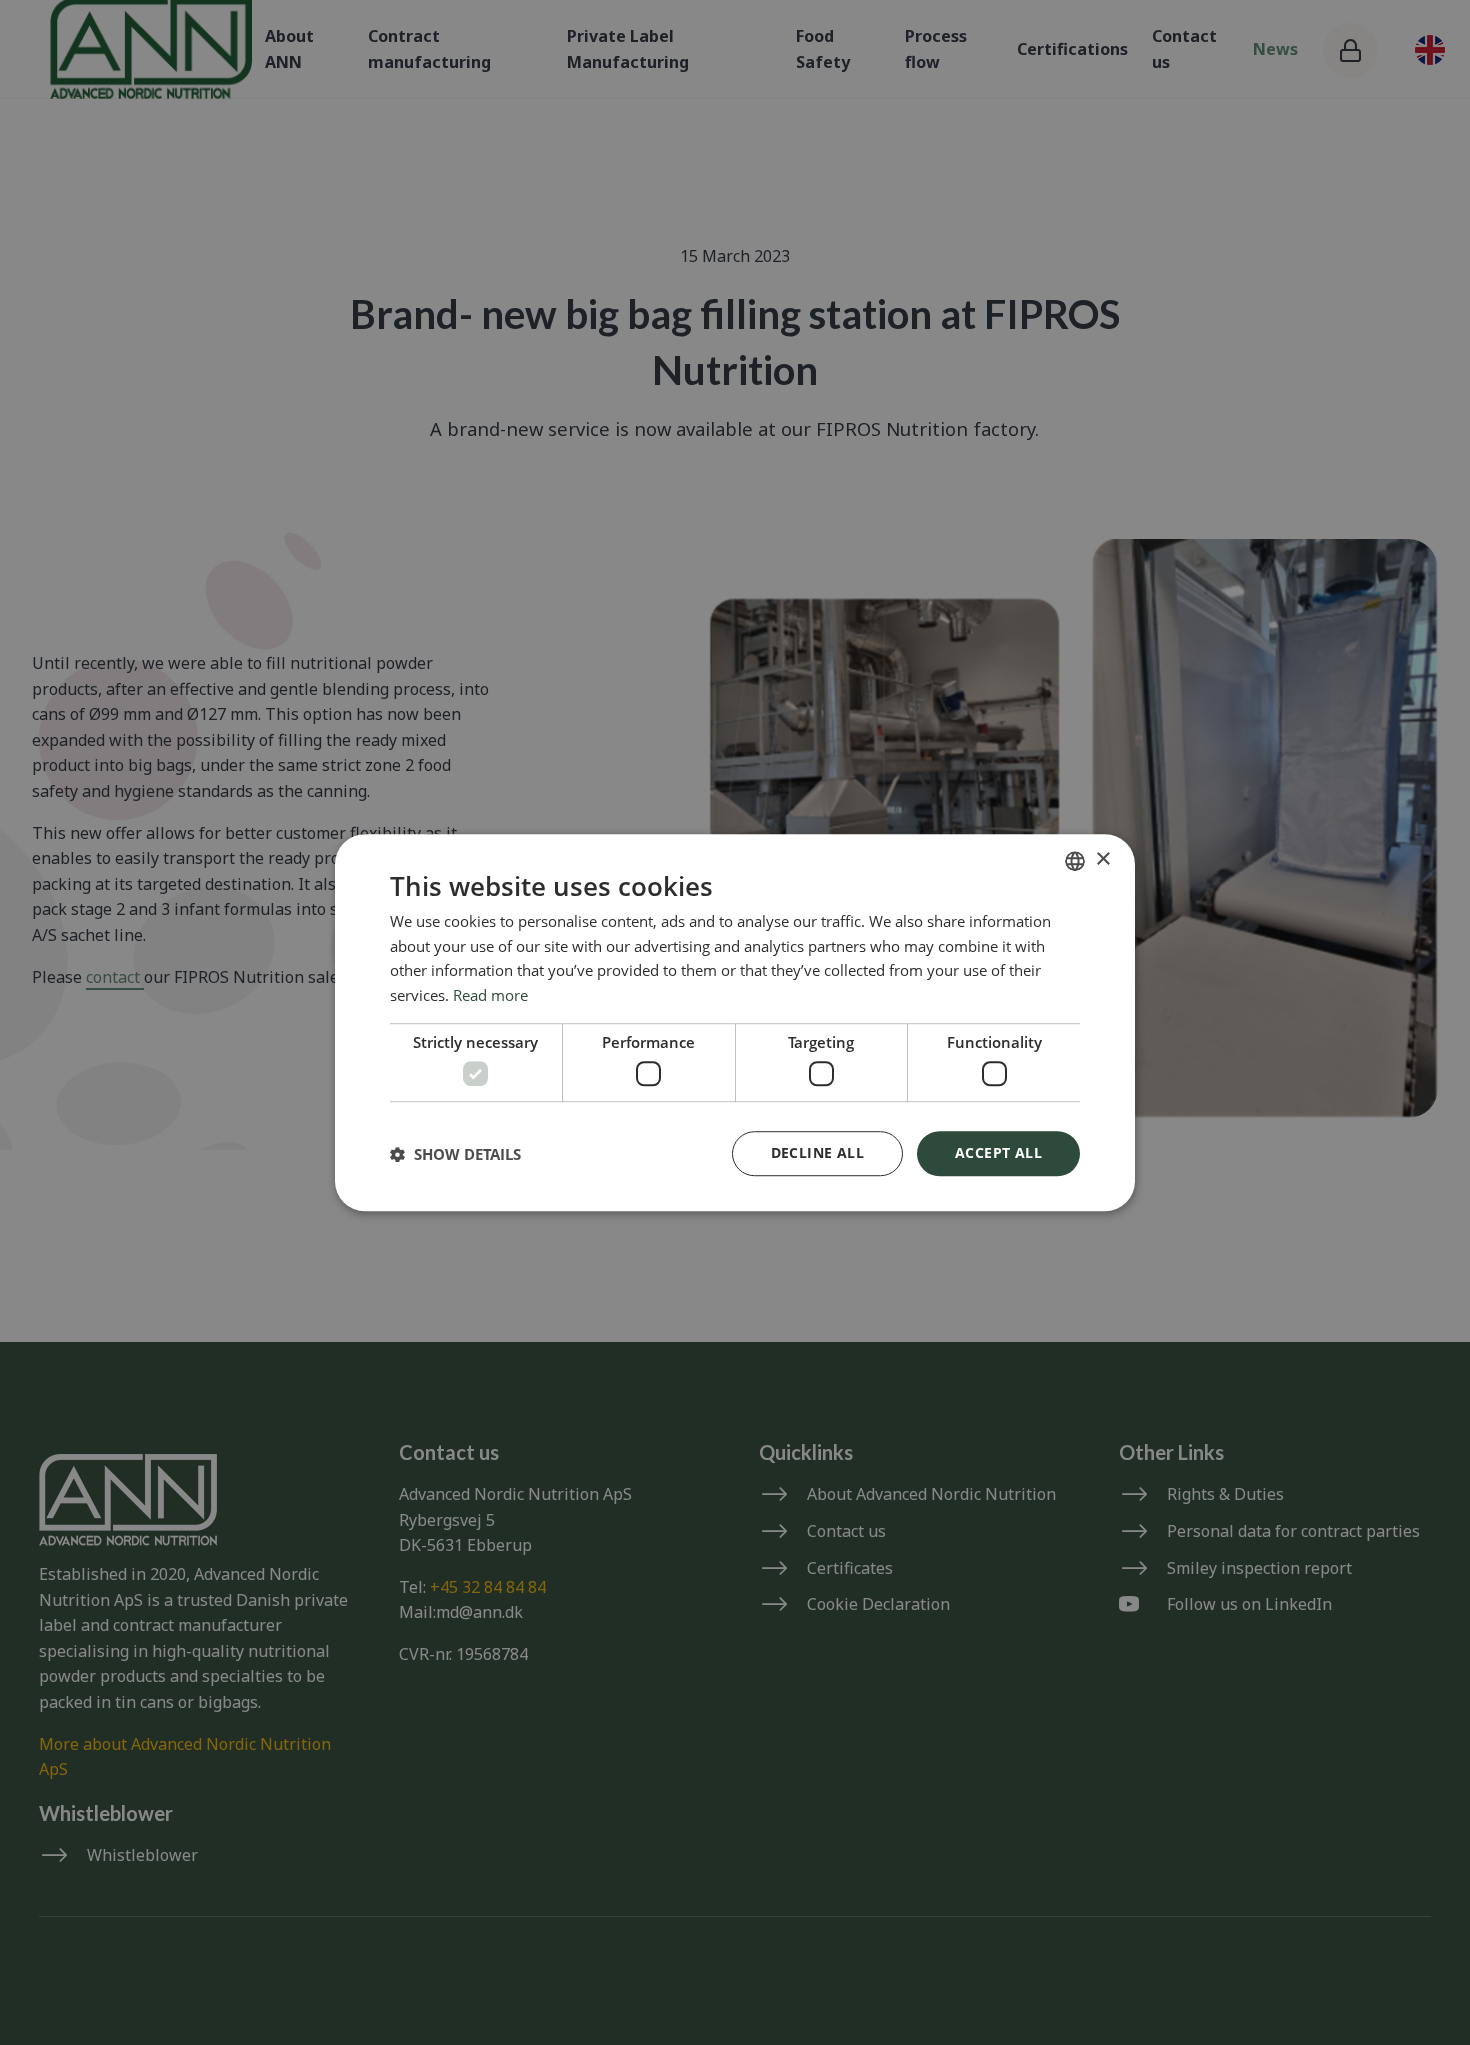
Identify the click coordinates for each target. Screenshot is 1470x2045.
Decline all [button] (817, 1152)
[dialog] (735, 1023)
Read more (490, 995)
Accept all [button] (998, 1152)
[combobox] (1075, 861)
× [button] (1102, 859)
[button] (455, 1154)
